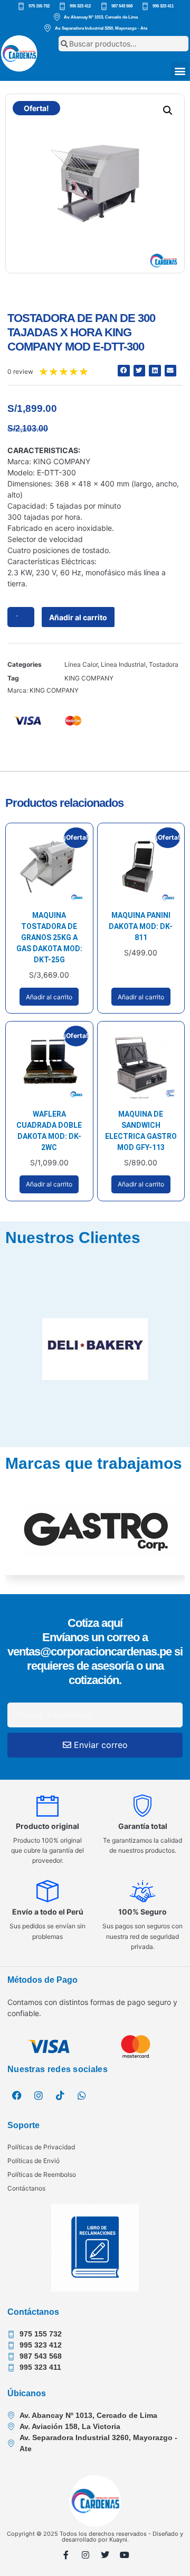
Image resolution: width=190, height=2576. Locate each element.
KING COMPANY (89, 678)
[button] (180, 71)
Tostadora (164, 664)
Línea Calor (81, 664)
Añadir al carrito (78, 617)
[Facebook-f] (66, 2555)
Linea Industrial (123, 664)
